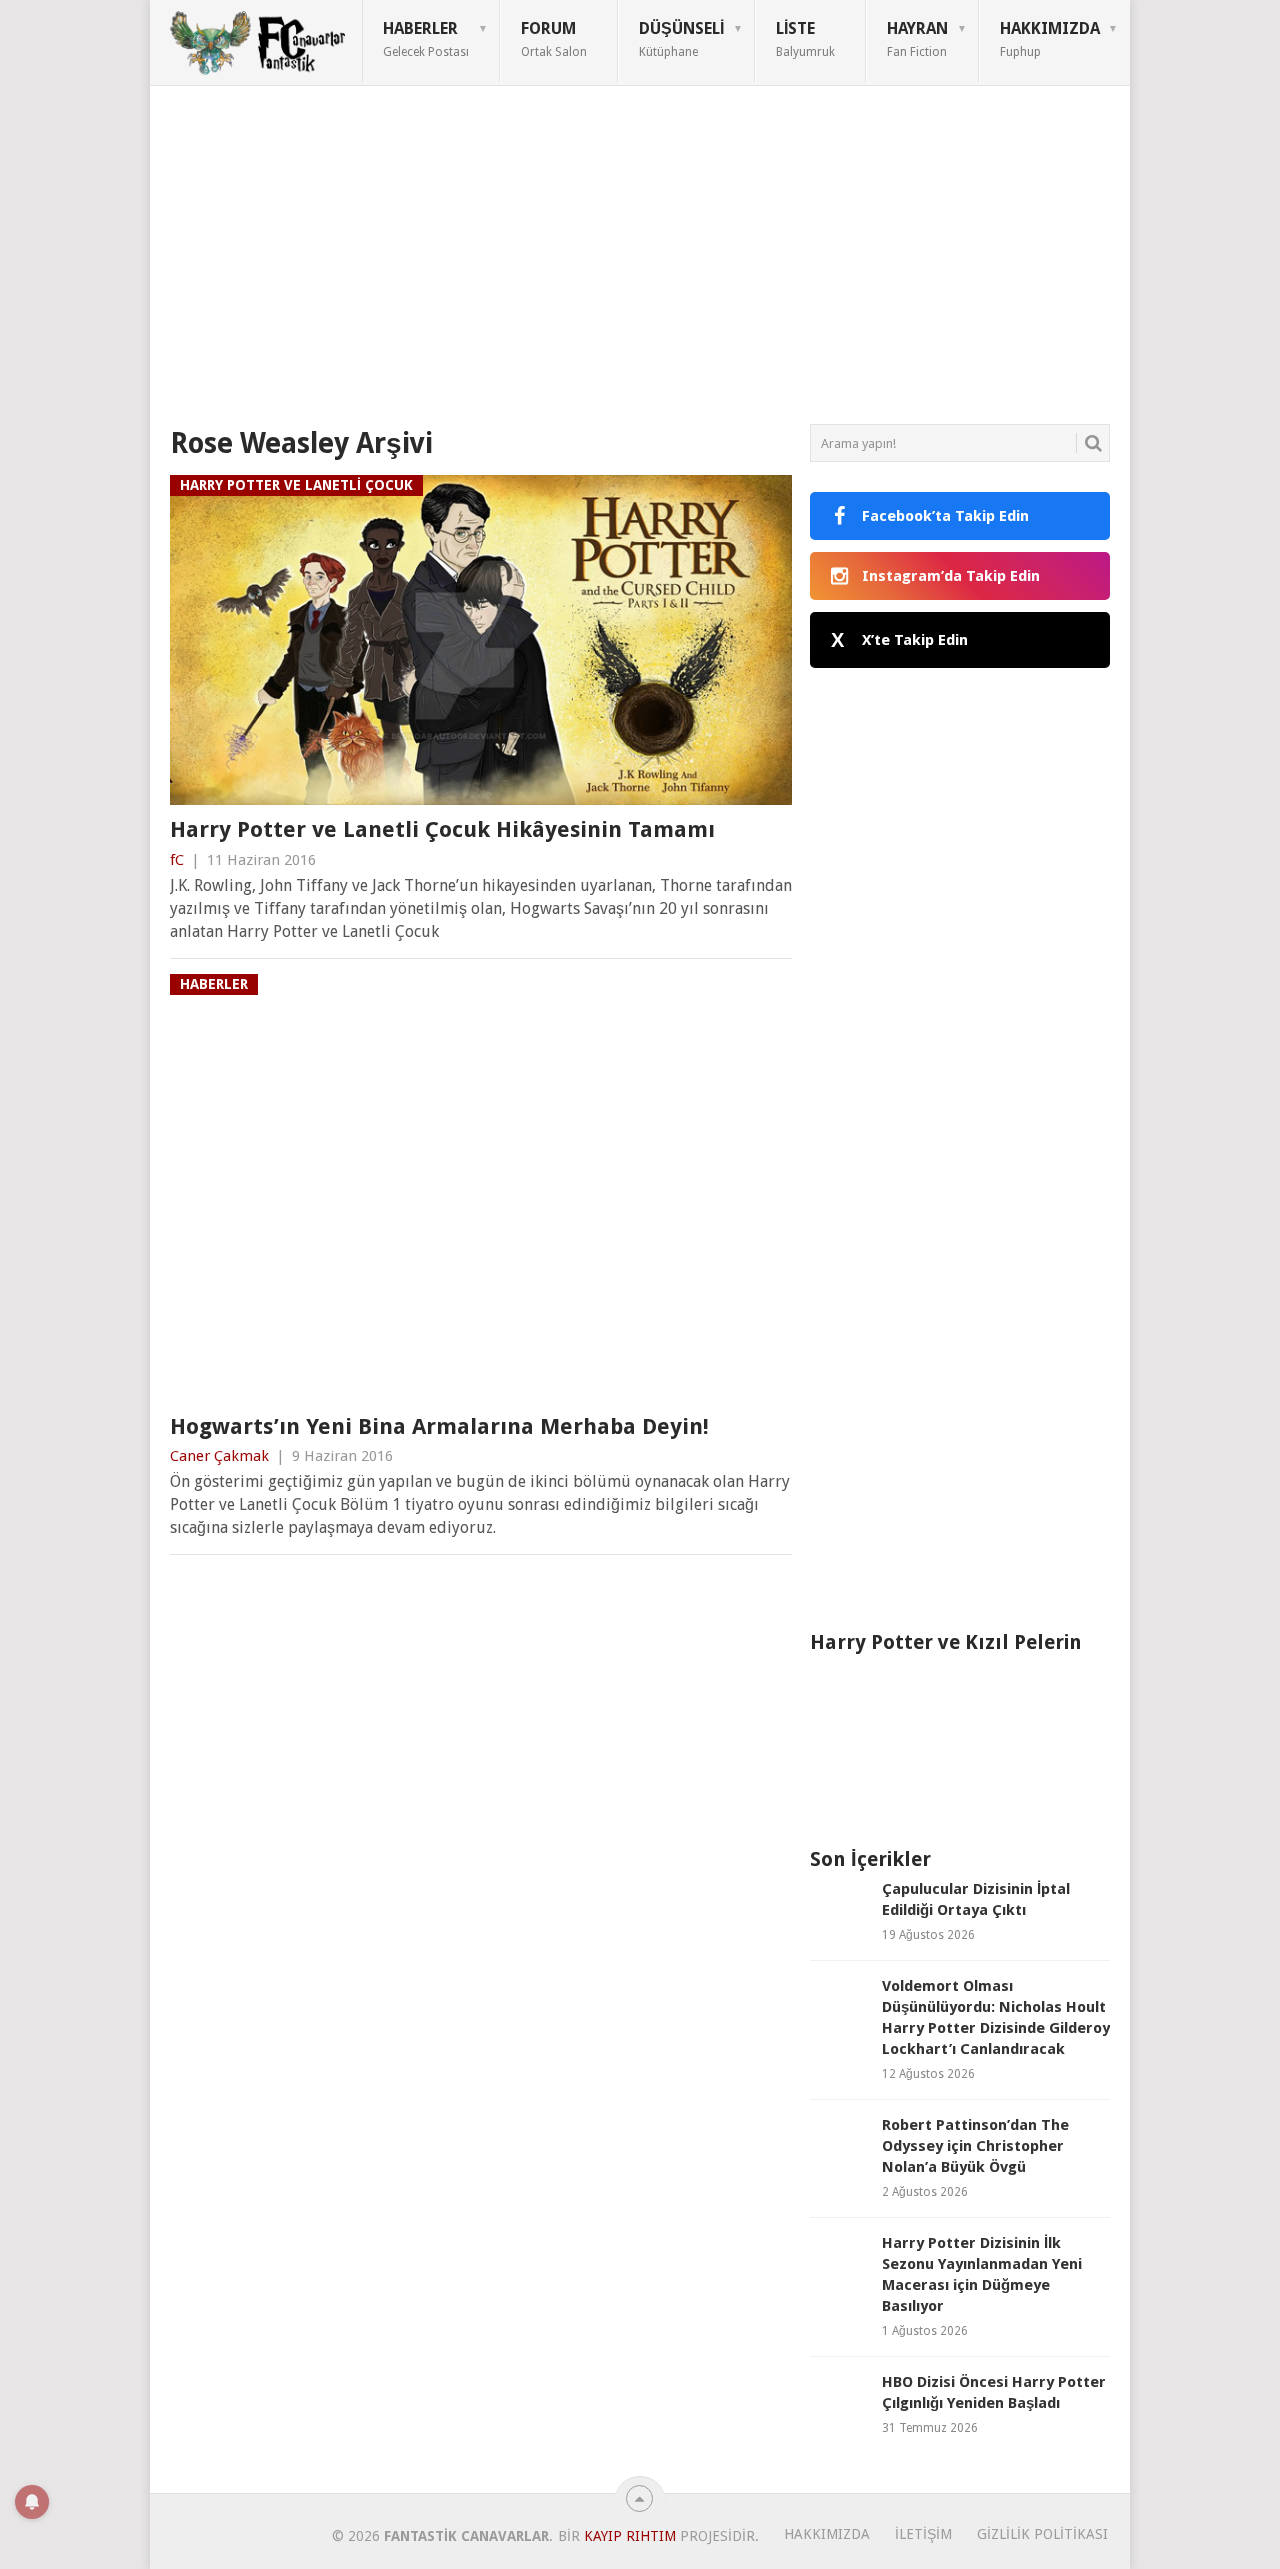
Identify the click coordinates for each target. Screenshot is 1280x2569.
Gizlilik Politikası (1042, 2534)
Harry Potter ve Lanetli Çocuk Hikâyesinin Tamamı (442, 829)
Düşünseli (681, 39)
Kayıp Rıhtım (630, 2536)
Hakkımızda (1050, 39)
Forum (554, 39)
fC (177, 860)
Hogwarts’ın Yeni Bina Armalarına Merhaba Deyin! (439, 1426)
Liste (805, 39)
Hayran (917, 39)
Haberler (426, 39)
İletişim (923, 2534)
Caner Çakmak (219, 1456)
